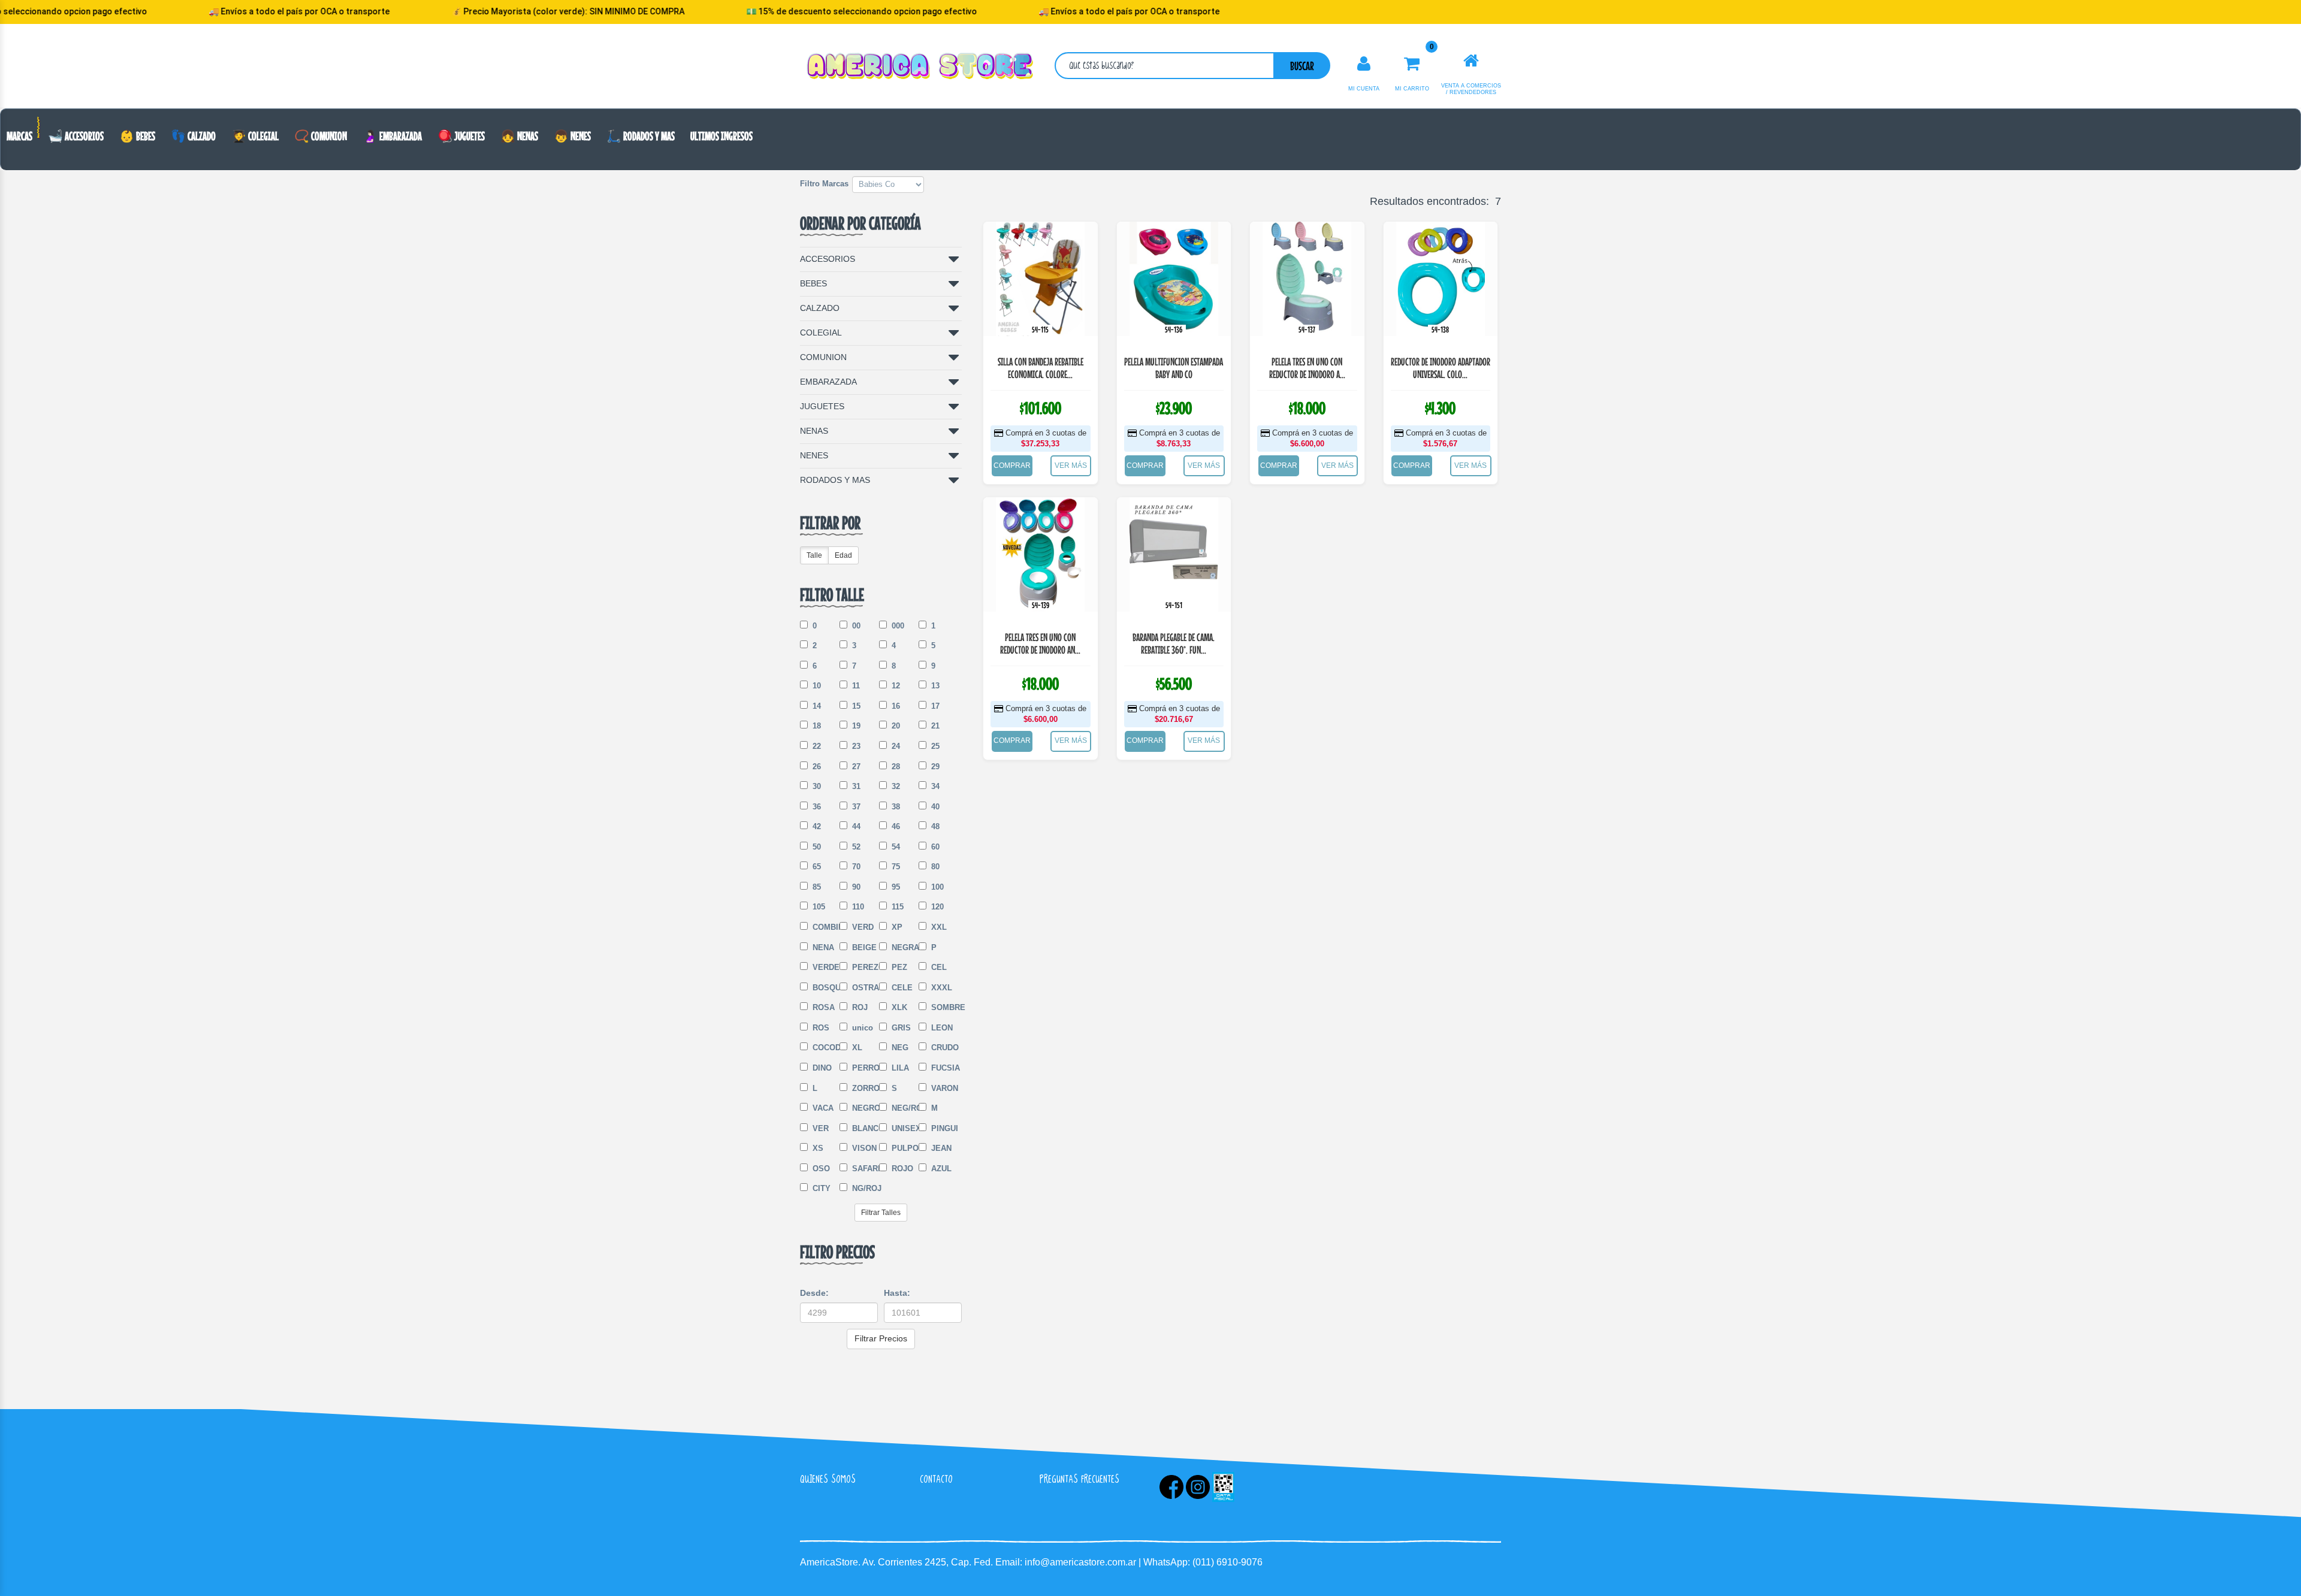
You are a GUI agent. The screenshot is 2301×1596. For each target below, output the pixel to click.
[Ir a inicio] (1471, 61)
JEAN (940, 1148)
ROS (820, 1028)
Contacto (936, 1479)
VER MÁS (1071, 465)
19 (855, 726)
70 (855, 867)
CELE (901, 988)
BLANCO (863, 1128)
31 (855, 786)
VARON (942, 1088)
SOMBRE (942, 1007)
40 (934, 807)
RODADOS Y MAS (835, 480)
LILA (899, 1068)
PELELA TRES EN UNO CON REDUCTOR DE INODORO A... (1307, 368)
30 (816, 786)
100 (936, 887)
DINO (821, 1068)
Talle (814, 555)
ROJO (901, 1169)
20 (895, 726)
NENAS (814, 431)
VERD (862, 927)
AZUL (940, 1169)
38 (895, 807)
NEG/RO (902, 1108)
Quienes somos (828, 1479)
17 (934, 706)
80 (934, 867)
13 (934, 686)
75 (895, 867)
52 (855, 847)
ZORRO (863, 1088)
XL (856, 1048)
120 (936, 907)
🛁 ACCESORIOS (76, 136)
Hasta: (897, 1293)
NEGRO (863, 1108)
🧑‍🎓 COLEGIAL (255, 136)
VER (819, 1128)
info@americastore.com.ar (1080, 1562)
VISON (863, 1148)
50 (816, 847)
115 (896, 907)
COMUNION (823, 357)
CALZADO (820, 308)
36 (816, 807)
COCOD (823, 1048)
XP (896, 927)
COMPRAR (1012, 465)
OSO (820, 1169)
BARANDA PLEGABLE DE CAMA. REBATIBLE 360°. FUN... (1174, 644)
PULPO (902, 1148)
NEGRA (902, 947)
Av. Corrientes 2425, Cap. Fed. (929, 1562)
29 (934, 767)
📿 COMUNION (321, 136)
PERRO (863, 1068)
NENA (822, 947)
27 (855, 767)
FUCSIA (942, 1068)
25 (934, 746)
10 (816, 686)
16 (895, 706)
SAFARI (863, 1169)
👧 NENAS (519, 136)
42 (816, 826)
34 (934, 786)
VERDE (823, 967)
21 (934, 726)
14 (816, 706)
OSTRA (863, 988)
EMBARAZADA (828, 382)
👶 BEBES (137, 136)
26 (816, 767)
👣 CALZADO (193, 136)
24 (895, 746)
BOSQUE (823, 988)
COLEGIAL (821, 332)
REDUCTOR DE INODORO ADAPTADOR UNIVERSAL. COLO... (1441, 368)
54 (895, 847)
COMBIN (823, 927)
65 (816, 867)
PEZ (898, 967)
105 (818, 907)
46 (895, 826)
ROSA (822, 1007)
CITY (820, 1188)
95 (895, 887)
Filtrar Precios (881, 1338)
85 (816, 887)
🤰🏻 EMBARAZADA (392, 136)
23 (855, 746)
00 (855, 626)
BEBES (813, 283)
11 (855, 686)
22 (816, 746)
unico (861, 1028)
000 (897, 626)
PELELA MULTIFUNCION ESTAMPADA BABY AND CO (1174, 368)
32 (895, 786)
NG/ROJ (863, 1188)
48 (934, 826)
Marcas (19, 136)
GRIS (900, 1028)
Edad (843, 555)
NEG (899, 1048)
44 (855, 826)
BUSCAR (1302, 66)
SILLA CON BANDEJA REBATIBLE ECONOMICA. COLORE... (1041, 368)
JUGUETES (822, 406)
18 (816, 726)
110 (857, 907)
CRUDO (942, 1048)
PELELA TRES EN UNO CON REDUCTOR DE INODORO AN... (1040, 644)
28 (895, 767)
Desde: (814, 1293)
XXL (938, 927)
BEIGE (863, 947)
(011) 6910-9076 (1227, 1562)
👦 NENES (572, 136)
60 (934, 847)
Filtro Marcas (824, 184)
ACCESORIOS (828, 259)
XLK (898, 1007)
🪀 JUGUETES (461, 136)
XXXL (940, 988)
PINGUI (942, 1128)
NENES (814, 455)
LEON (941, 1028)
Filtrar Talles (881, 1213)
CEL (938, 967)
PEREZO (863, 967)
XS (817, 1148)
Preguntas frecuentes (1079, 1479)
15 (855, 706)
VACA (822, 1108)
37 (855, 807)
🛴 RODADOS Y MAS (641, 136)
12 (895, 686)
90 (855, 887)
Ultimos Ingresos (721, 136)
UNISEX (902, 1128)
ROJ (859, 1007)
